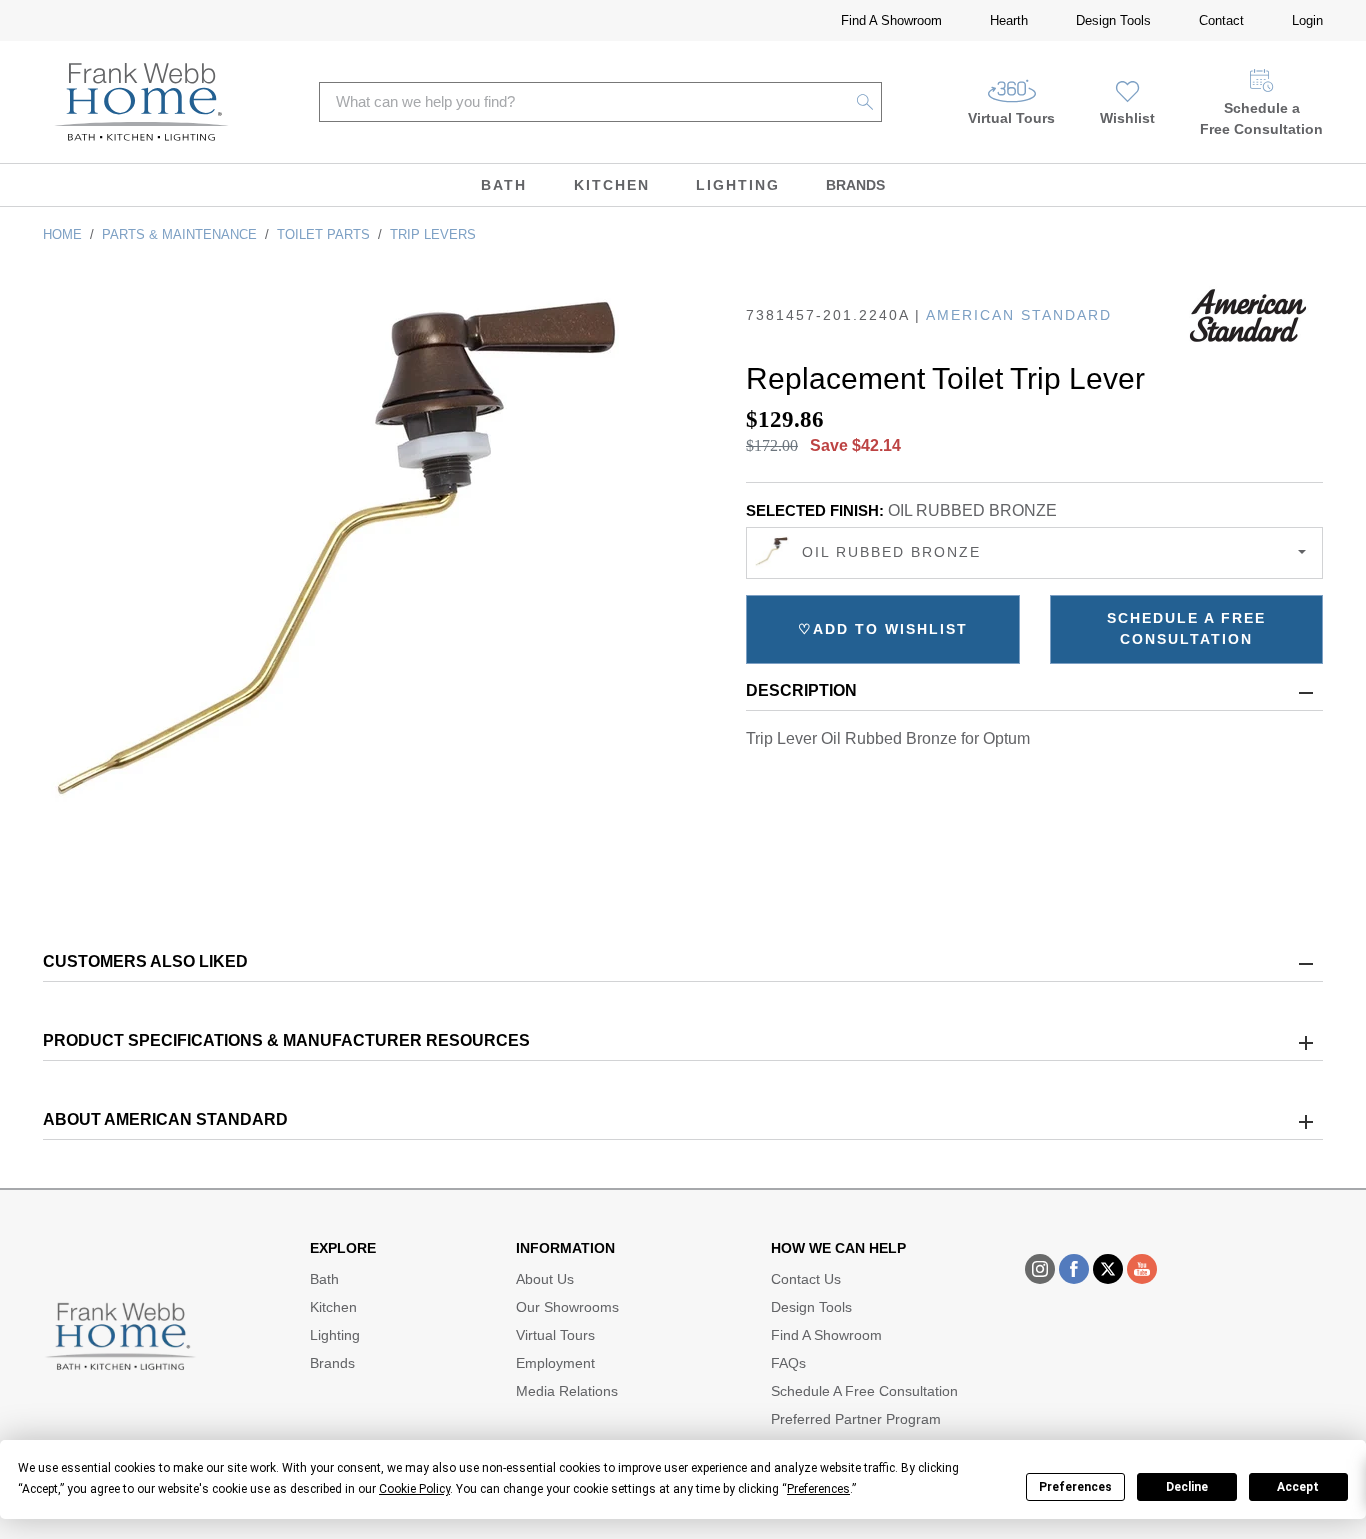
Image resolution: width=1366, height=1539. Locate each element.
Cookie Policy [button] (414, 1489)
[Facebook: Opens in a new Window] (1074, 1269)
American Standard (1019, 315)
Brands (855, 185)
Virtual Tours (1011, 118)
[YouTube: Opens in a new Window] (1142, 1269)
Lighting (738, 185)
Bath (504, 185)
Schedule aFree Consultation (1261, 118)
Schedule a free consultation (1186, 628)
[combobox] (1034, 553)
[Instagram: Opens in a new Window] (1040, 1269)
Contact (1221, 20)
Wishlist (1127, 118)
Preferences (1075, 1487)
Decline (1187, 1487)
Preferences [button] (818, 1489)
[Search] (865, 102)
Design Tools (1113, 20)
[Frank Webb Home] (141, 102)
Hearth (1009, 20)
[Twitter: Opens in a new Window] (1108, 1269)
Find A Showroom (891, 20)
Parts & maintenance (179, 234)
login (1307, 20)
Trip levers (433, 234)
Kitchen (612, 185)
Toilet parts (323, 234)
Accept (1298, 1487)
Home (62, 234)
